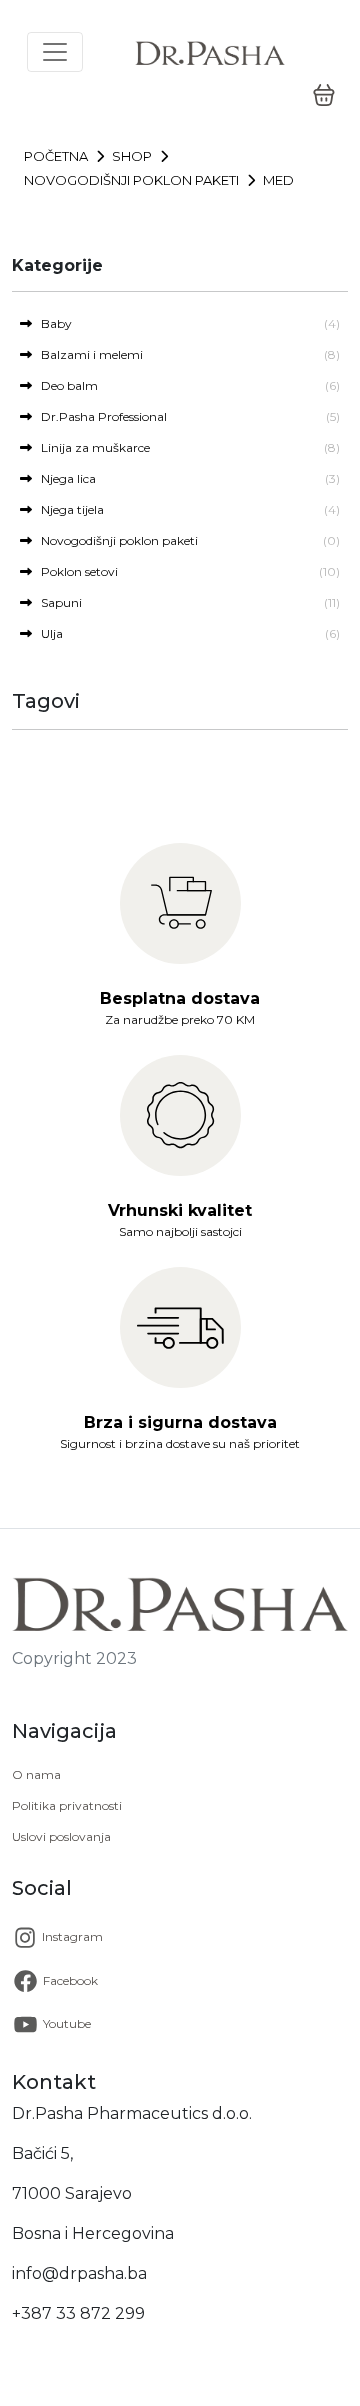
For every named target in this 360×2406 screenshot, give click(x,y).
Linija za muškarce (91, 447)
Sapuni (57, 602)
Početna (56, 156)
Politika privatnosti (67, 1805)
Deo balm (65, 385)
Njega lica (64, 478)
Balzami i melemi (87, 354)
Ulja (47, 633)
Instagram (71, 1936)
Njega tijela (68, 509)
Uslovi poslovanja (61, 1836)
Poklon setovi (75, 571)
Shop (132, 156)
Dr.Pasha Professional (99, 416)
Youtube (65, 2022)
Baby (52, 323)
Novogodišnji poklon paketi (131, 180)
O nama (36, 1774)
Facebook (69, 1979)
